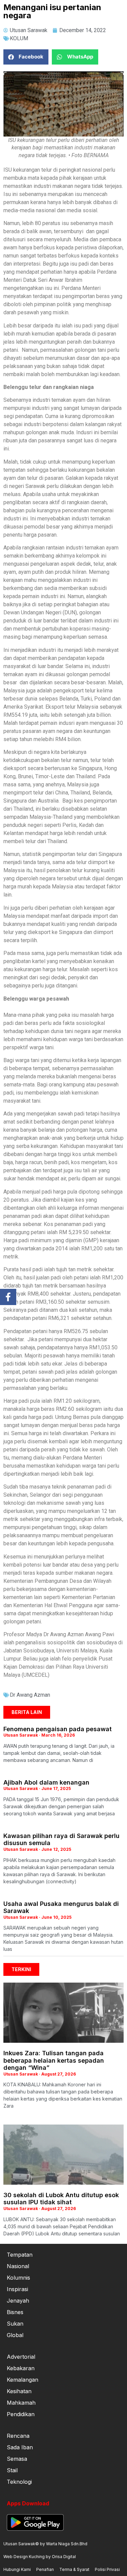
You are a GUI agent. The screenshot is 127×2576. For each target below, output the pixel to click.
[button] (26, 57)
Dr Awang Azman (30, 1695)
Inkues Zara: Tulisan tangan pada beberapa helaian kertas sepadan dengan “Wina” (54, 2060)
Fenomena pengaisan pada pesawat (58, 1729)
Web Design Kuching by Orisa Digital (40, 2557)
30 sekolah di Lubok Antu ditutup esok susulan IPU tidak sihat (61, 2199)
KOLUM (19, 38)
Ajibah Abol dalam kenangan (46, 1782)
